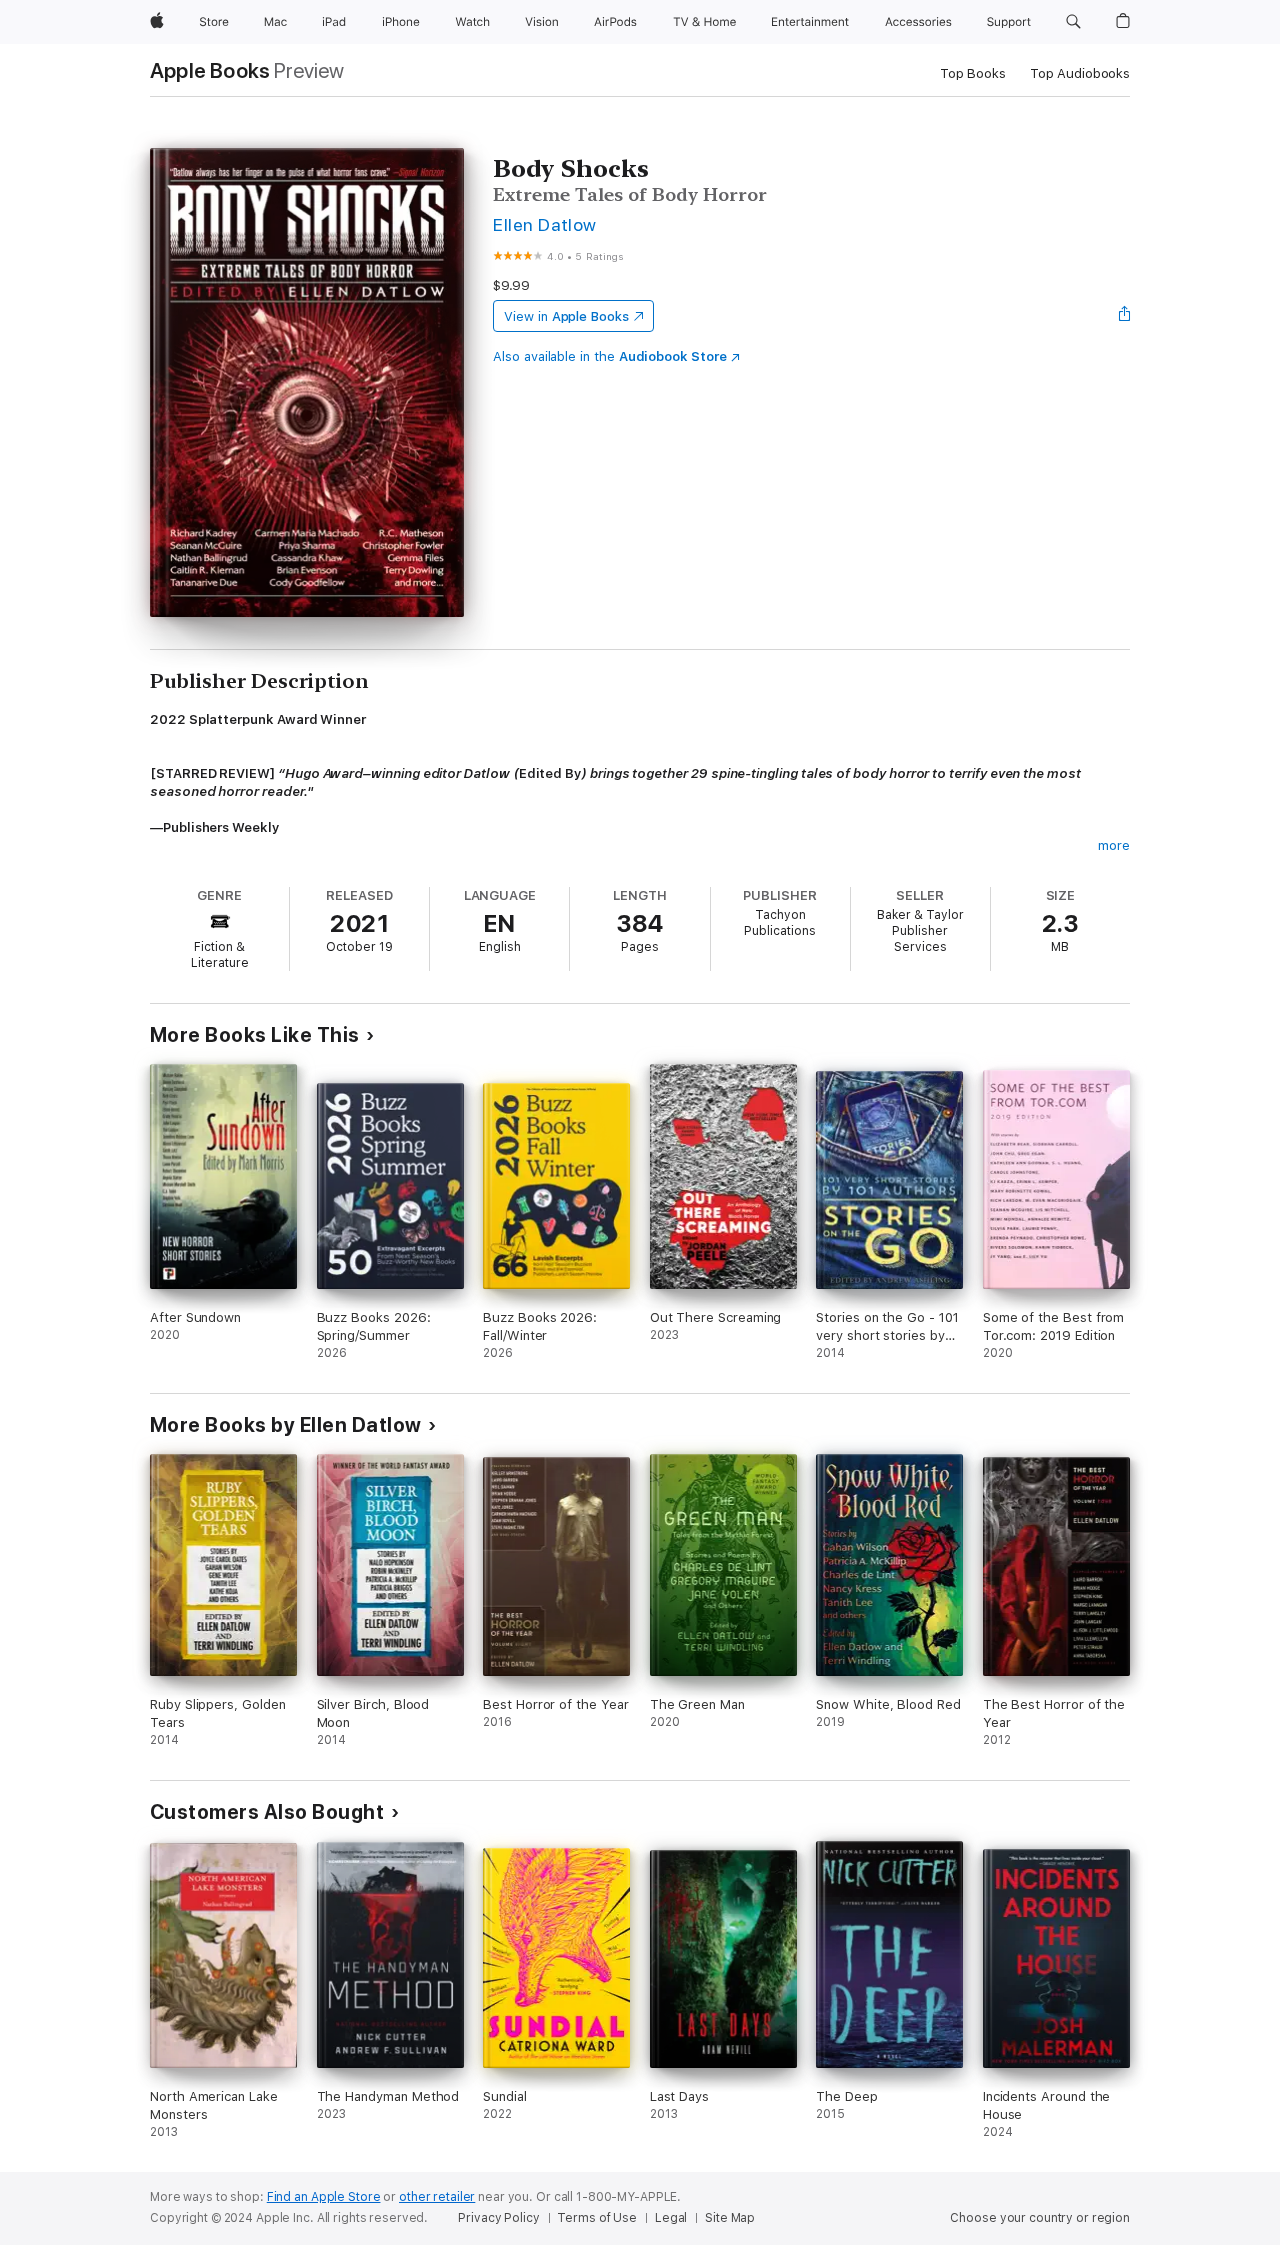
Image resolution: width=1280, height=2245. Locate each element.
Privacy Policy (498, 2218)
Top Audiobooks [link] (1080, 73)
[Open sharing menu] (1125, 316)
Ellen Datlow (545, 224)
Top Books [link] (973, 73)
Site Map (730, 2218)
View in (566, 316)
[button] (1073, 22)
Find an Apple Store (324, 2197)
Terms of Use (597, 2218)
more (1114, 845)
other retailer (437, 2197)
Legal (671, 2218)
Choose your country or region (1040, 2218)
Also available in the (610, 356)
